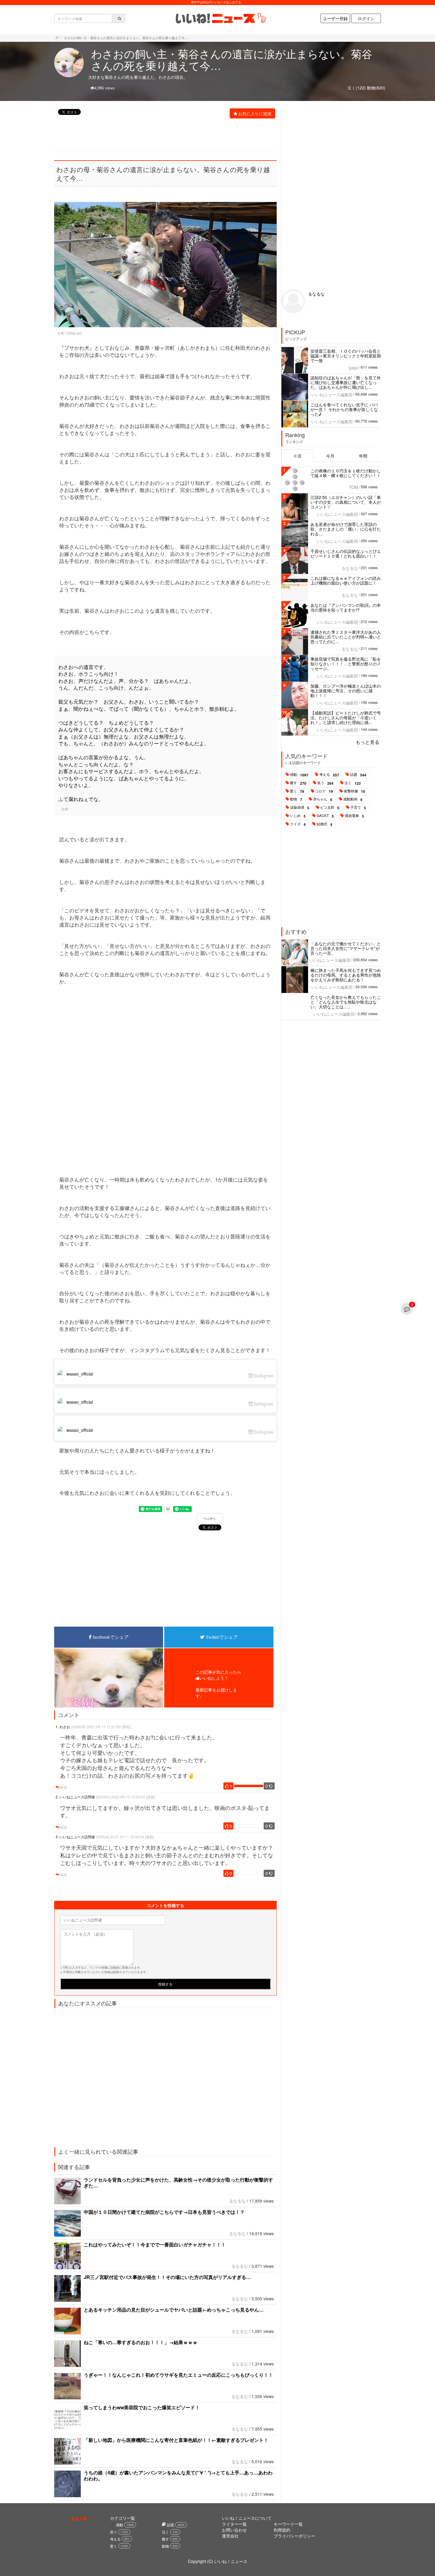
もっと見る (368, 742)
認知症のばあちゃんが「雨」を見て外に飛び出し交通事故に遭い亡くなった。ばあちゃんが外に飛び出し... (346, 382)
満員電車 (354, 816)
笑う (325, 783)
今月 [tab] (330, 456)
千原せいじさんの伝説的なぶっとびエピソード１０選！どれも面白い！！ (346, 553)
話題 (358, 775)
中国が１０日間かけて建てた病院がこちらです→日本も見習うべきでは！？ (164, 2212)
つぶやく (210, 1519)
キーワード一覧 (288, 2524)
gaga (353, 367)
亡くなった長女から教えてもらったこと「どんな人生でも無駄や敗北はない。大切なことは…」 (346, 1002)
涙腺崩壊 (300, 808)
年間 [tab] (363, 456)
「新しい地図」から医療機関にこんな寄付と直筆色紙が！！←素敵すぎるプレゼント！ (176, 2440)
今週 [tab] (297, 456)
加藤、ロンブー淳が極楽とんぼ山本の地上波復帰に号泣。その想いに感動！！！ (346, 691)
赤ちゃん (323, 799)
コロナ (324, 791)
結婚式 (324, 824)
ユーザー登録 (335, 18)
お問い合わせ (234, 2530)
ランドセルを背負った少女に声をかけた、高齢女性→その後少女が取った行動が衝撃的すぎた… (178, 2183)
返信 (63, 1787)
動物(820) (376, 88)
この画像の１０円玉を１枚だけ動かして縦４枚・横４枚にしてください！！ (346, 473)
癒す (298, 783)
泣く (353, 783)
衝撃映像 (355, 791)
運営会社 (230, 2536)
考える (329, 775)
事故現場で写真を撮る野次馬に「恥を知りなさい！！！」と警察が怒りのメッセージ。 (346, 664)
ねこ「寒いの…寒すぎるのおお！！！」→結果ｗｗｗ (141, 2342)
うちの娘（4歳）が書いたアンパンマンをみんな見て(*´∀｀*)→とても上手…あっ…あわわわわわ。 (178, 2475)
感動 (299, 775)
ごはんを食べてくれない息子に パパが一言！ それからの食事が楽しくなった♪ (344, 409)
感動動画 (353, 799)
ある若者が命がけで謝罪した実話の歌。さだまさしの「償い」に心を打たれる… (346, 529)
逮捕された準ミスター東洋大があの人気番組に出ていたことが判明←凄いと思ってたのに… (346, 637)
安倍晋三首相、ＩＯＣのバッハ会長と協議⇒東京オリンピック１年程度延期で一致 (346, 356)
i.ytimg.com (74, 333)
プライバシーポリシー (294, 2536)
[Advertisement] (162, 135)
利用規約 (282, 2530)
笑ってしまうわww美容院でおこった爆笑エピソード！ (142, 2407)
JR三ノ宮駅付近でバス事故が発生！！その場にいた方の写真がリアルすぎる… (167, 2277)
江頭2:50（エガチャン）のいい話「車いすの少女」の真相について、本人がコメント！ (346, 502)
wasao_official (80, 1374)
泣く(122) (357, 88)
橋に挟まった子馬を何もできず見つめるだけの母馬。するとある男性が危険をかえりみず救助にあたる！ (346, 975)
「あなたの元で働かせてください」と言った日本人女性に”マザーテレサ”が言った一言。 (346, 948)
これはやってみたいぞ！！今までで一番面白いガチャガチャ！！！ (155, 2244)
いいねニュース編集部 (332, 394)
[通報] (126, 1727)
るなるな (237, 2201)
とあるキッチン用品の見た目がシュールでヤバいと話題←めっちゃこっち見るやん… (174, 2310)
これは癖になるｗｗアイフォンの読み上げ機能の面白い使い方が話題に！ (346, 580)
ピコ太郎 (330, 808)
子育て (358, 808)
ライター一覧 (234, 2524)
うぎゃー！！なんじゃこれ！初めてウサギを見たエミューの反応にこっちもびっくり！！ (178, 2375)
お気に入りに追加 (255, 113)
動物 (296, 799)
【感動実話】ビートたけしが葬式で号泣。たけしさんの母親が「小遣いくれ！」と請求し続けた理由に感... (346, 718)
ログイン (366, 18)
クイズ (298, 824)
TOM (353, 487)
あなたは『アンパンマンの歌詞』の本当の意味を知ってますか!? (346, 607)
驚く (297, 791)
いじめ (298, 816)
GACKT (325, 816)
